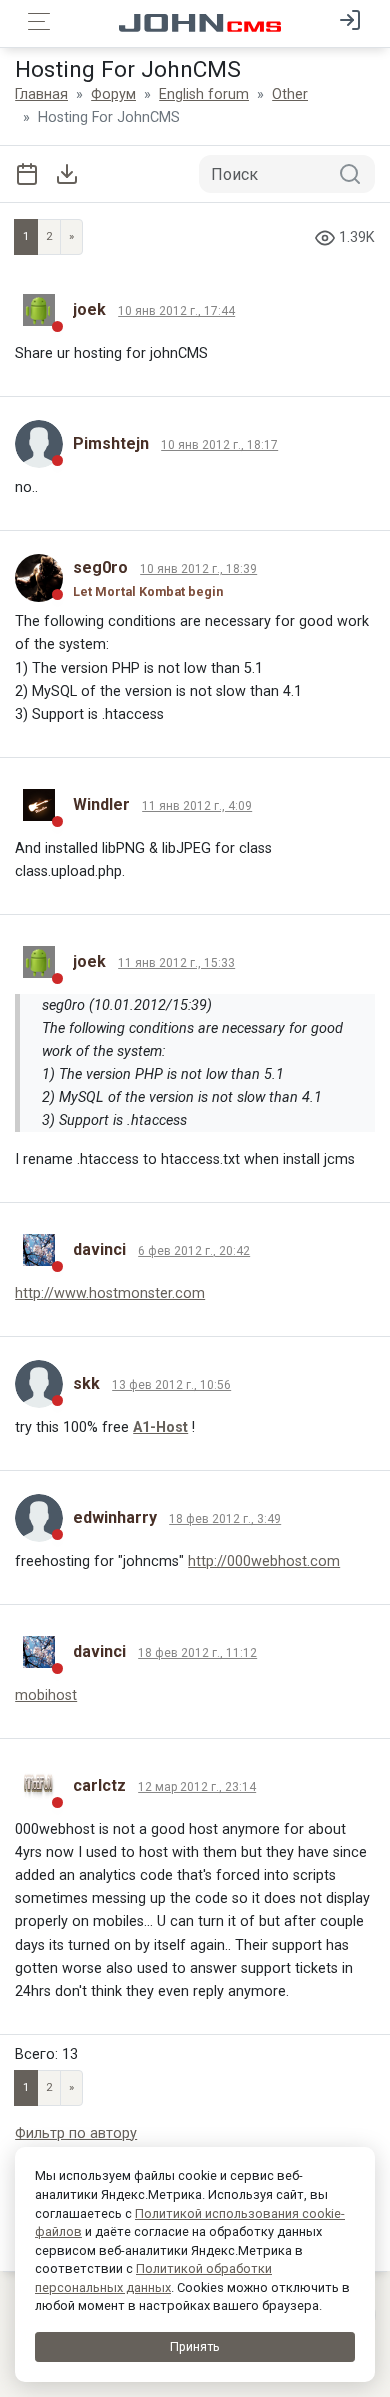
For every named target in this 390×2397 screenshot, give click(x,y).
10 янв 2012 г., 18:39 (198, 569)
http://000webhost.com (264, 1561)
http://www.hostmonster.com (110, 1293)
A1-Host (160, 1427)
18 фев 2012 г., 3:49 (225, 1519)
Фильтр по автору (76, 2133)
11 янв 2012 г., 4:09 (197, 806)
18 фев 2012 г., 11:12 (197, 1653)
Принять (195, 2346)
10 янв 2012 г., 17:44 (176, 311)
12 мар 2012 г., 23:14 (197, 1787)
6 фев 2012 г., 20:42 (194, 1251)
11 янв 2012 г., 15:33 (176, 963)
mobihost (46, 1695)
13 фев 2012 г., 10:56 (171, 1385)
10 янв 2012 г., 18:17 (219, 445)
